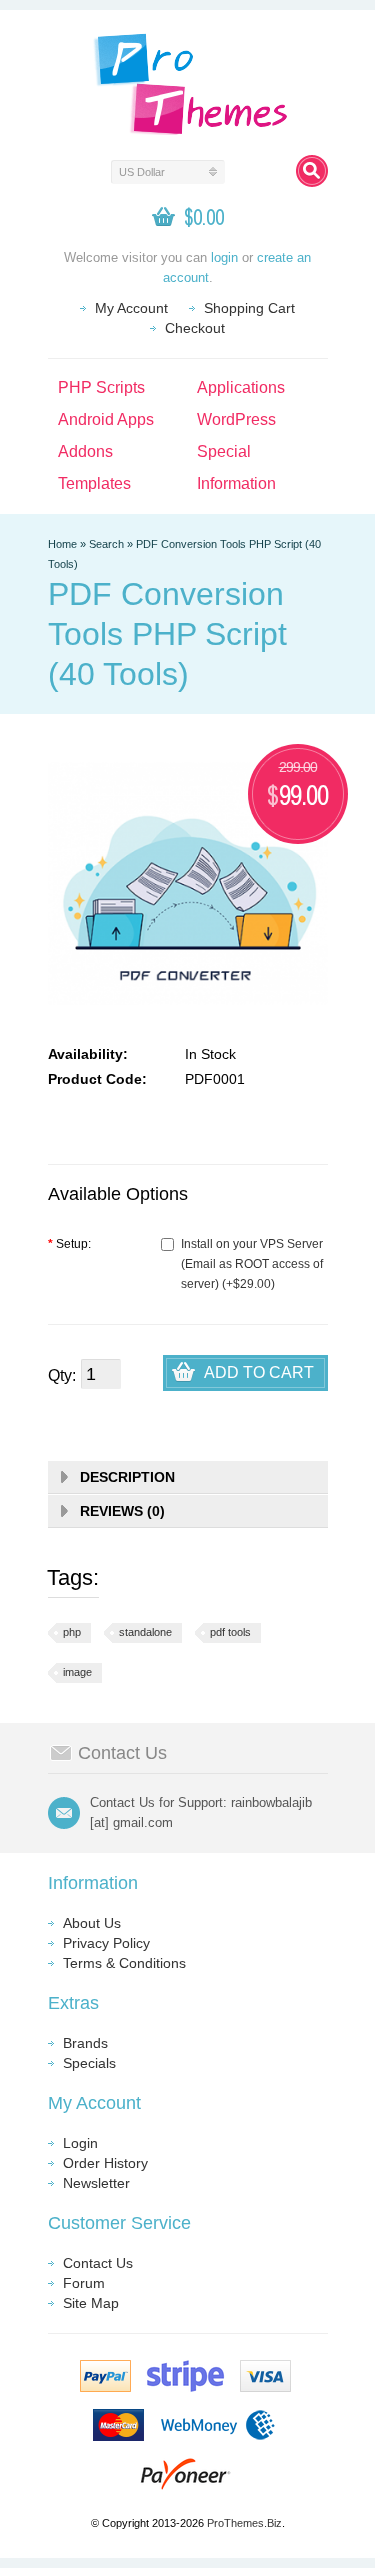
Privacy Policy (106, 1943)
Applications (241, 387)
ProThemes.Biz (244, 2523)
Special (224, 451)
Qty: (62, 1375)
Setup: (69, 1244)
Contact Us (98, 2263)
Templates (94, 483)
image (77, 1672)
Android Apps (106, 419)
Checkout (195, 328)
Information (236, 483)
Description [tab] (127, 1477)
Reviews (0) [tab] (122, 1511)
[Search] (312, 171)
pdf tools (230, 1632)
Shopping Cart (249, 308)
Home (62, 544)
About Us (92, 1923)
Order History (105, 2163)
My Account (131, 308)
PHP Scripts (101, 387)
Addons (85, 451)
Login (80, 2143)
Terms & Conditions (124, 1963)
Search (106, 544)
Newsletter (96, 2183)
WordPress (236, 419)
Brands (85, 2043)
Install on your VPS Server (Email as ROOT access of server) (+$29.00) (252, 1264)
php (72, 1632)
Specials (89, 2063)
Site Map (91, 2303)
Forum (84, 2283)
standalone (145, 1632)
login (224, 257)
